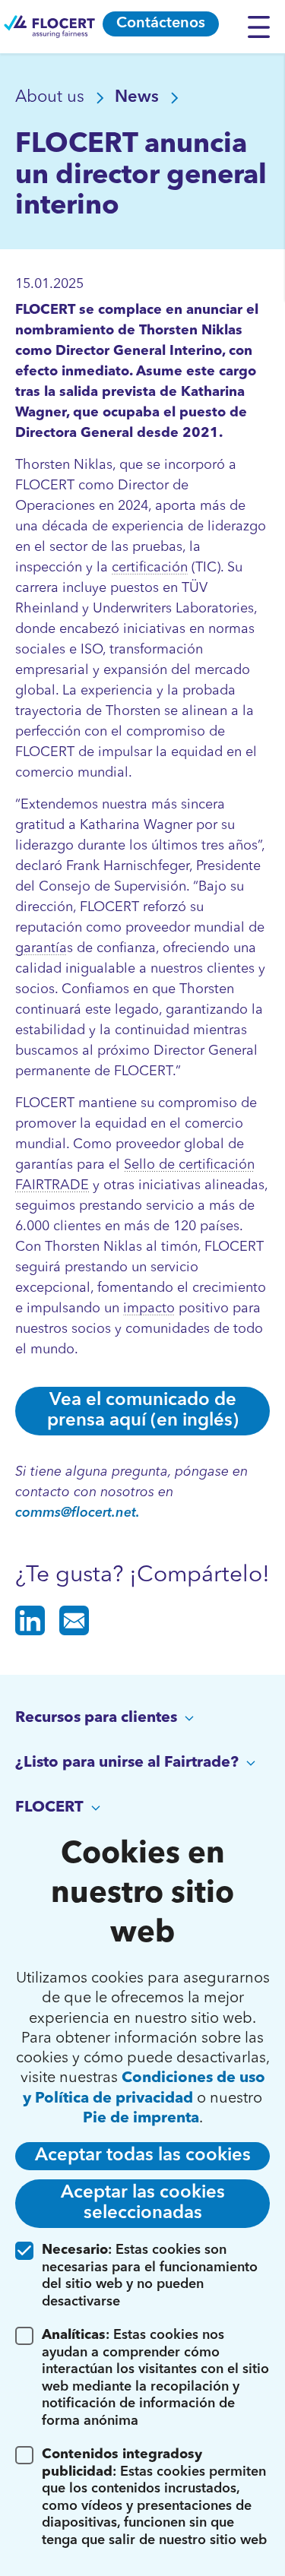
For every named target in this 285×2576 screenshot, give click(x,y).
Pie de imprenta (141, 2119)
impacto (149, 1309)
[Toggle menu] (263, 27)
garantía (41, 948)
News (139, 97)
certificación (150, 568)
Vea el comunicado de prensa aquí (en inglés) (143, 1411)
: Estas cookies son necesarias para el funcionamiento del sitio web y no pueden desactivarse (150, 2276)
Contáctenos (161, 24)
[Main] (49, 27)
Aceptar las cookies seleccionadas (143, 2203)
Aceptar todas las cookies (143, 2156)
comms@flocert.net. (78, 1513)
